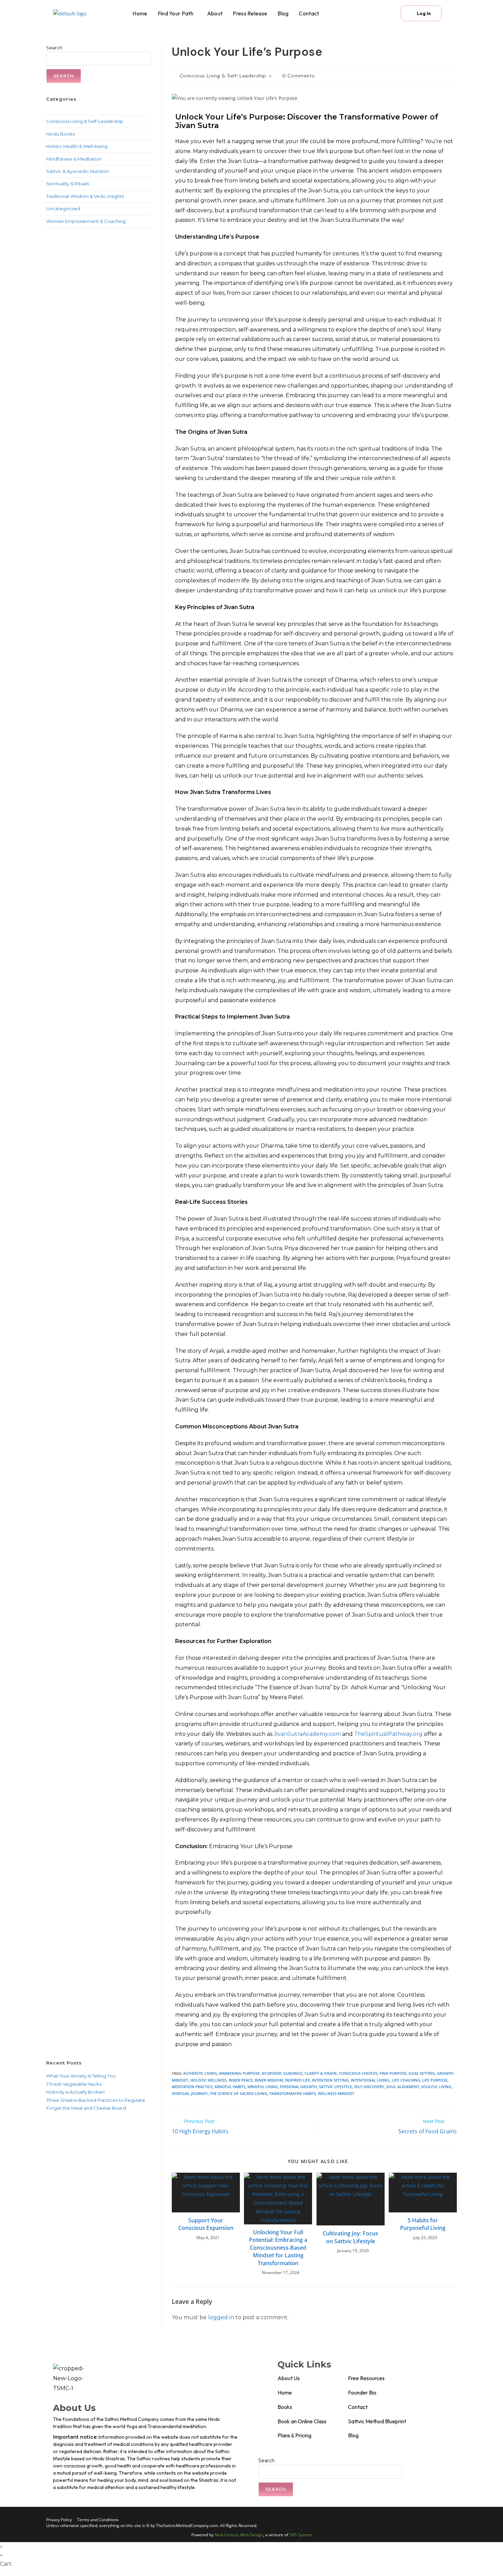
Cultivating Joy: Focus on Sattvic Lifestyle (350, 2237)
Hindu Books (60, 134)
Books (285, 2407)
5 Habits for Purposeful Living (423, 2224)
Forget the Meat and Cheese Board (86, 2108)
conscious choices (358, 2073)
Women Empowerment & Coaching (86, 221)
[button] (177, 13)
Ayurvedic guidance (282, 2073)
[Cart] (385, 13)
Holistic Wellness (208, 2080)
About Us (289, 2378)
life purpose (435, 2080)
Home (140, 13)
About (215, 13)
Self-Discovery (369, 2087)
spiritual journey (190, 2093)
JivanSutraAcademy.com (307, 1734)
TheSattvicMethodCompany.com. (188, 2526)
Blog (283, 13)
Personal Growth (298, 2087)
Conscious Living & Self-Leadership (223, 76)
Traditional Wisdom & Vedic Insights (85, 196)
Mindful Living (263, 2087)
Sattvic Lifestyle (336, 2087)
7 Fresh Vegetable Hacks (74, 2084)
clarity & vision (321, 2073)
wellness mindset (336, 2093)
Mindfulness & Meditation (74, 159)
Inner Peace (241, 2080)
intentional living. (370, 2080)
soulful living (436, 2087)
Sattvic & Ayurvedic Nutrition (78, 171)
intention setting (330, 2080)
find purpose (393, 2073)
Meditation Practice (192, 2087)
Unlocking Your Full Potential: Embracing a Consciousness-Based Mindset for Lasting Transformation (278, 2248)
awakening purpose (239, 2073)
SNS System (301, 2535)
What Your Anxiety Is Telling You (81, 2076)
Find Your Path (176, 13)
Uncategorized (63, 209)
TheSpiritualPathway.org (388, 1734)
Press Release (250, 13)
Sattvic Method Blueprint (377, 2421)
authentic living (200, 2073)
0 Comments (298, 76)
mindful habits (230, 2087)
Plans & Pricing (294, 2435)
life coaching (406, 2080)
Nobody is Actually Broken (75, 2092)
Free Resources (366, 2378)
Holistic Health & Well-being (77, 146)
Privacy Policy (59, 2520)
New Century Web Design (239, 2535)
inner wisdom (269, 2080)
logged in (221, 2317)
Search (54, 48)
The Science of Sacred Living (238, 2093)
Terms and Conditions (98, 2520)
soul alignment (403, 2087)
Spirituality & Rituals (68, 184)
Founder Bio (362, 2392)
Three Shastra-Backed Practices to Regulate (96, 2100)
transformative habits (293, 2093)
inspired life (298, 2080)
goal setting (422, 2073)
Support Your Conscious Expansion (206, 2224)
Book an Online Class (302, 2421)
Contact (309, 13)
